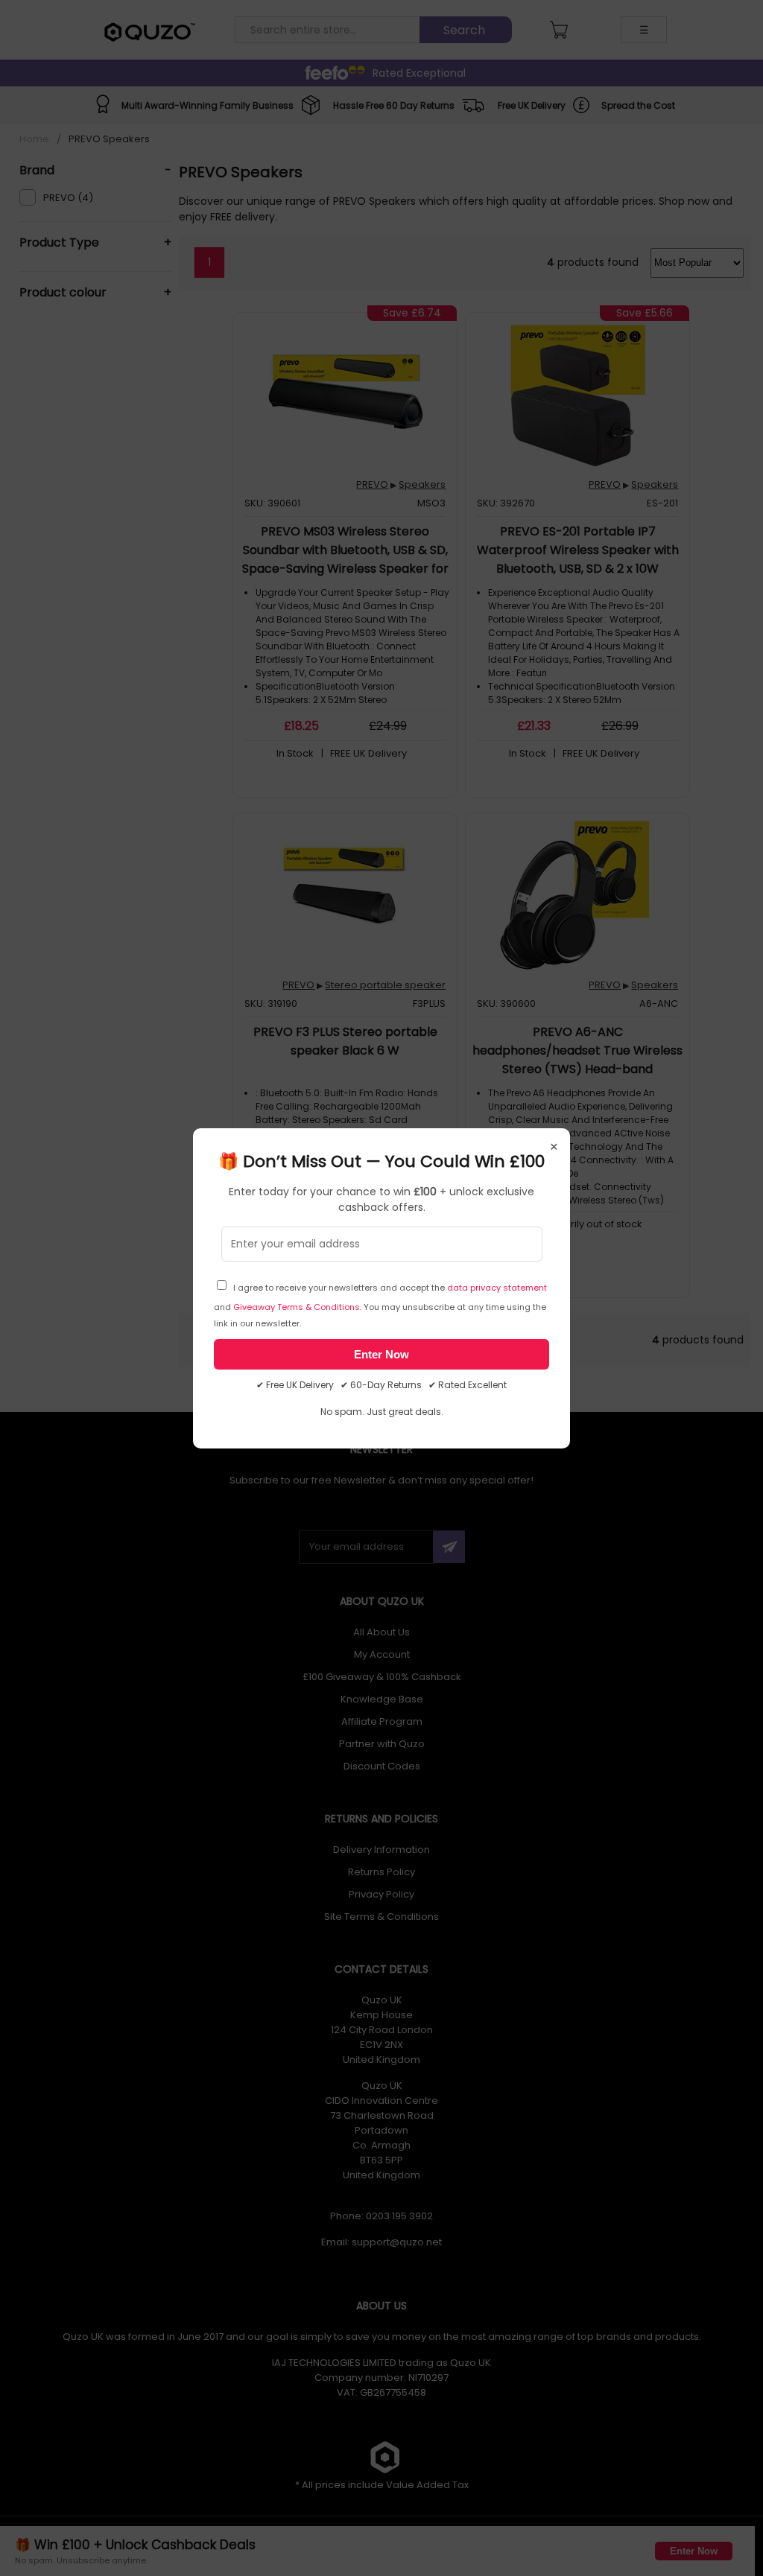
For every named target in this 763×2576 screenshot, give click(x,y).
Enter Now (381, 1354)
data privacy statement (497, 1288)
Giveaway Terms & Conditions (297, 1307)
